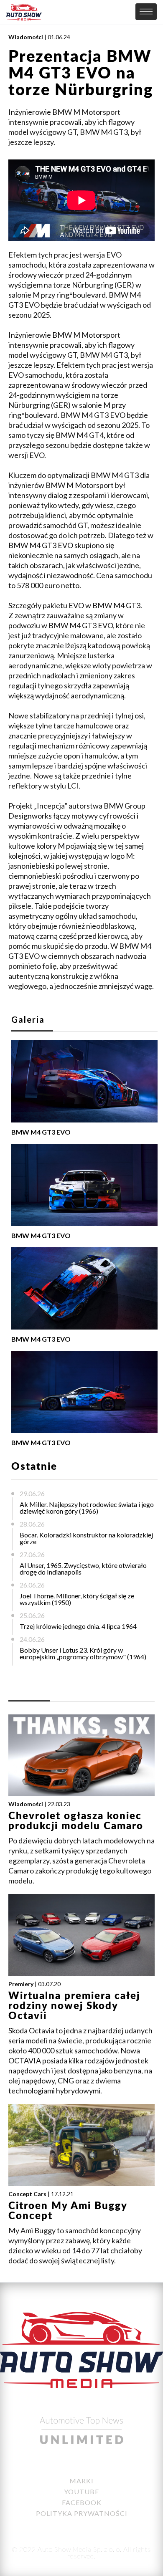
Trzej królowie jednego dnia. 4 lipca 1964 (78, 1626)
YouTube (81, 2491)
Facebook (82, 2502)
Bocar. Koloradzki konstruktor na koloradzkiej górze (86, 1538)
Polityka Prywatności (82, 2513)
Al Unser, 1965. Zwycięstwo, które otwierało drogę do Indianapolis (83, 1569)
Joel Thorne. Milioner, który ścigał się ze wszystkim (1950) (77, 1599)
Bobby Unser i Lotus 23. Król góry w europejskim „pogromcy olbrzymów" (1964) (83, 1653)
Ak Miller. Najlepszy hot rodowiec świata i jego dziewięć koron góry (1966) (87, 1508)
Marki (81, 2481)
